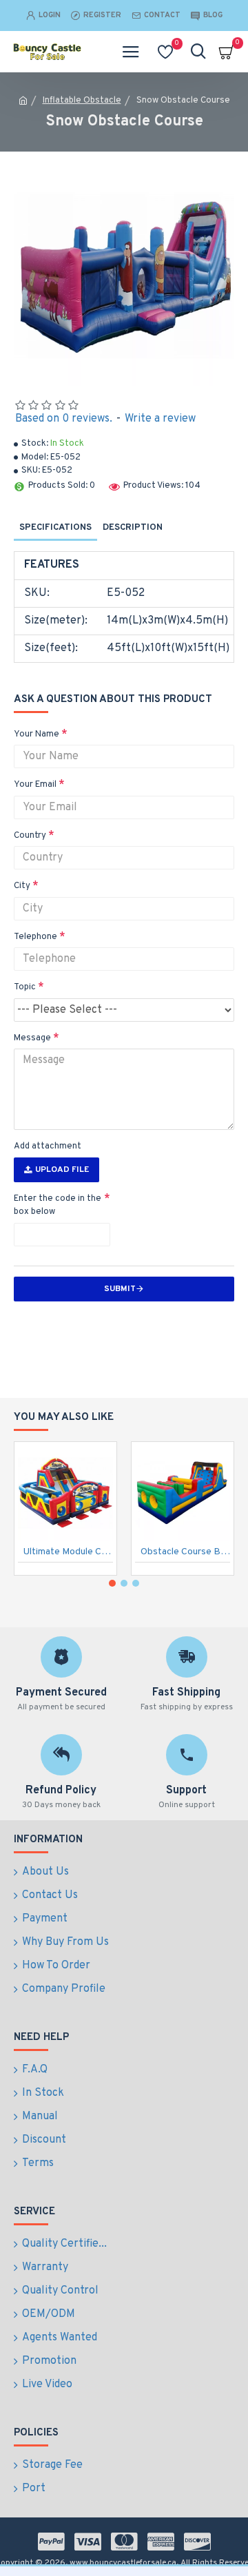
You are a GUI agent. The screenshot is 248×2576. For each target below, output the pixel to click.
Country (30, 836)
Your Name (37, 734)
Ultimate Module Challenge (68, 1552)
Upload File (62, 1170)
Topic (25, 987)
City (22, 886)
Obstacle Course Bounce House (185, 1552)
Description (133, 528)
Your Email (35, 785)
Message (32, 1038)
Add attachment (48, 1146)
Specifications (55, 528)
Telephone (35, 937)
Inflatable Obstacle (82, 101)
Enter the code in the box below (58, 1206)
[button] (112, 1583)
